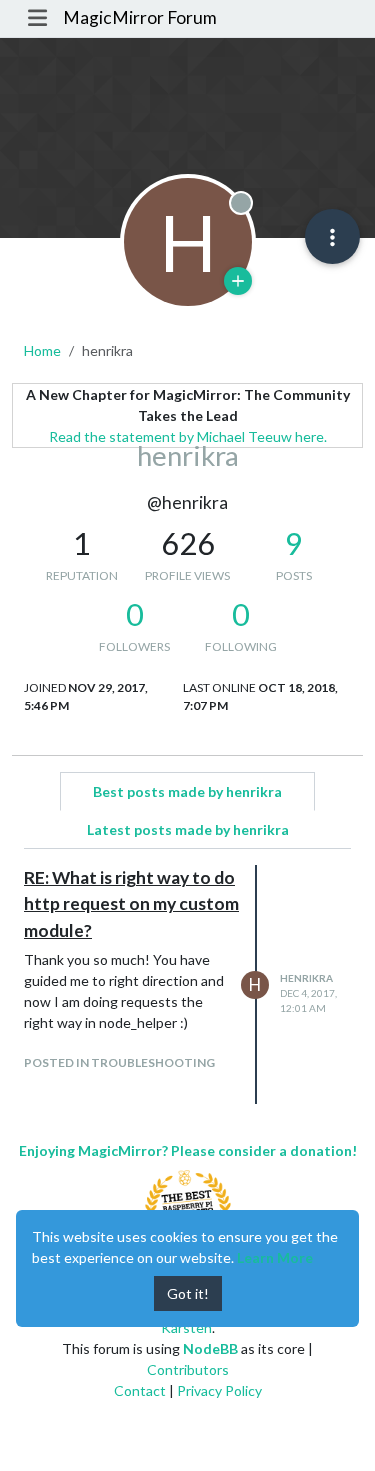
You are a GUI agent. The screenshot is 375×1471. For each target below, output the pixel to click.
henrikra (306, 978)
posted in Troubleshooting (119, 1062)
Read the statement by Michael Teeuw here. (188, 436)
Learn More (275, 1257)
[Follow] (238, 281)
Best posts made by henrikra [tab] (187, 791)
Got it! (188, 1293)
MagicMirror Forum (140, 17)
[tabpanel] (187, 984)
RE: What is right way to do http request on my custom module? (131, 904)
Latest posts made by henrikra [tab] (188, 829)
